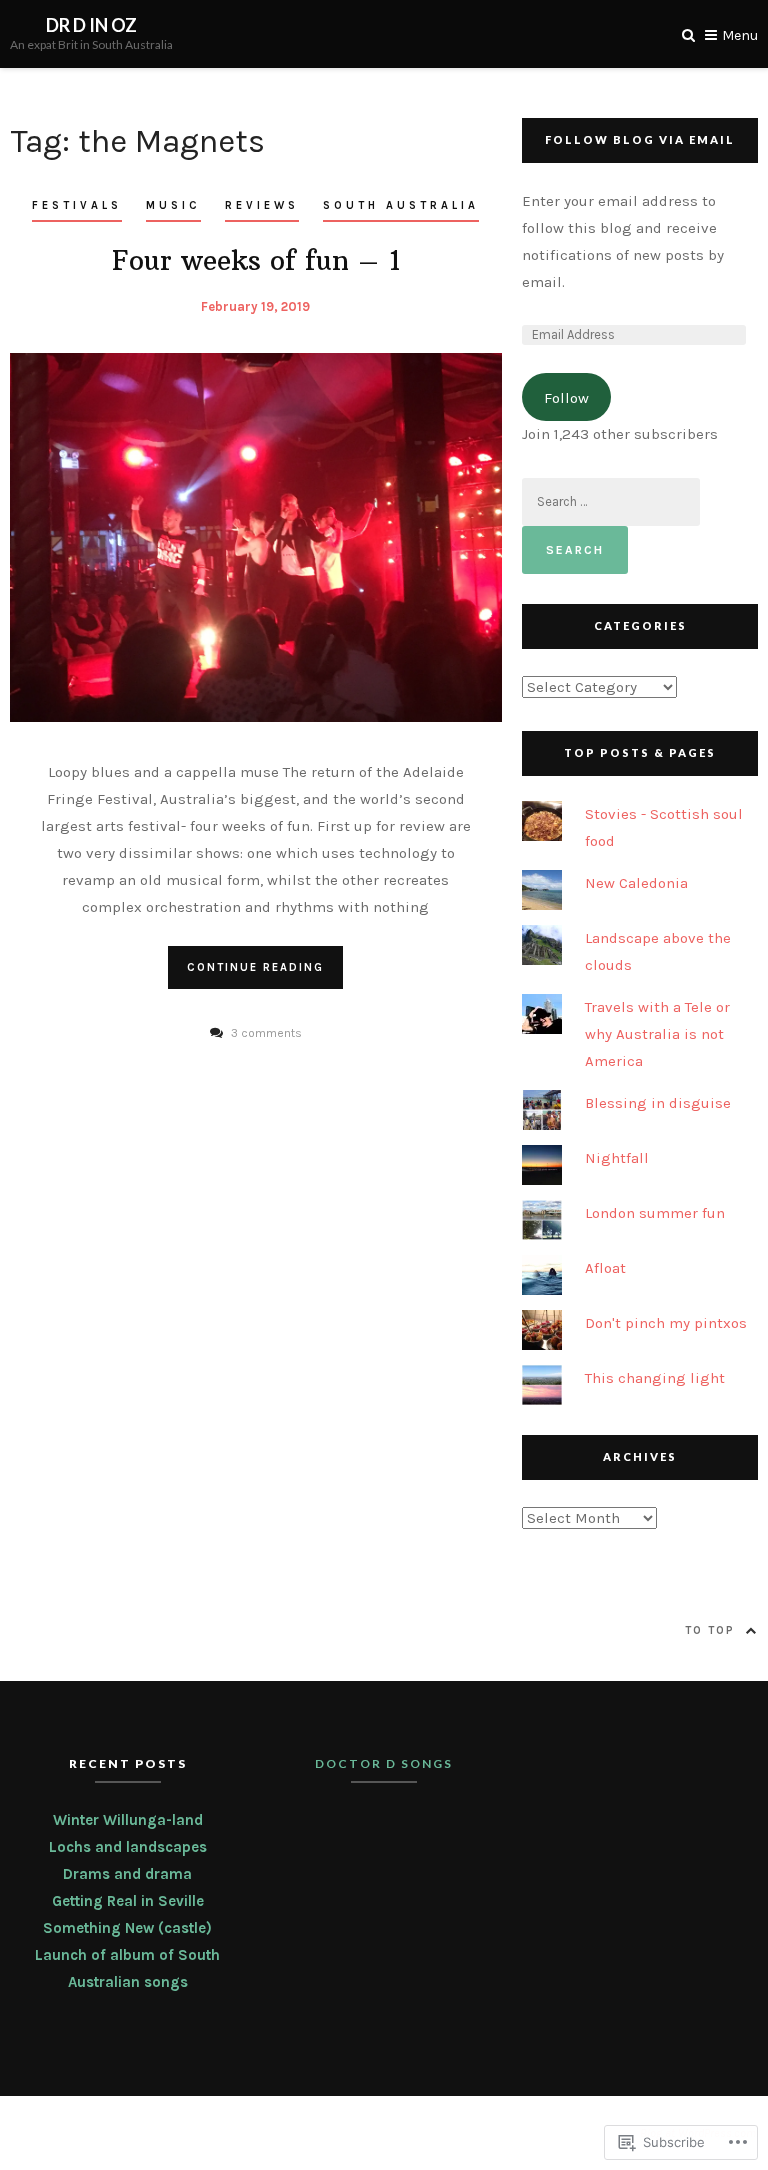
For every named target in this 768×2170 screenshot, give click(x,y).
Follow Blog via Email (640, 139)
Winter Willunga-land (128, 1820)
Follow (566, 398)
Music (173, 205)
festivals (77, 205)
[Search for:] (611, 501)
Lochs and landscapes (128, 1847)
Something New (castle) (127, 1928)
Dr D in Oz (91, 25)
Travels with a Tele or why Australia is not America (657, 1034)
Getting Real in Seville (128, 1901)
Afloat (605, 1268)
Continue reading (255, 967)
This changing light (655, 1378)
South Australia (401, 205)
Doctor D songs (384, 1763)
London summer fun (655, 1213)
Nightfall (617, 1158)
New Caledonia (636, 883)
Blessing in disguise (658, 1103)
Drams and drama (127, 1874)
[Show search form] (688, 34)
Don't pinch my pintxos (666, 1323)
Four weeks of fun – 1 (256, 260)
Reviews (262, 205)
